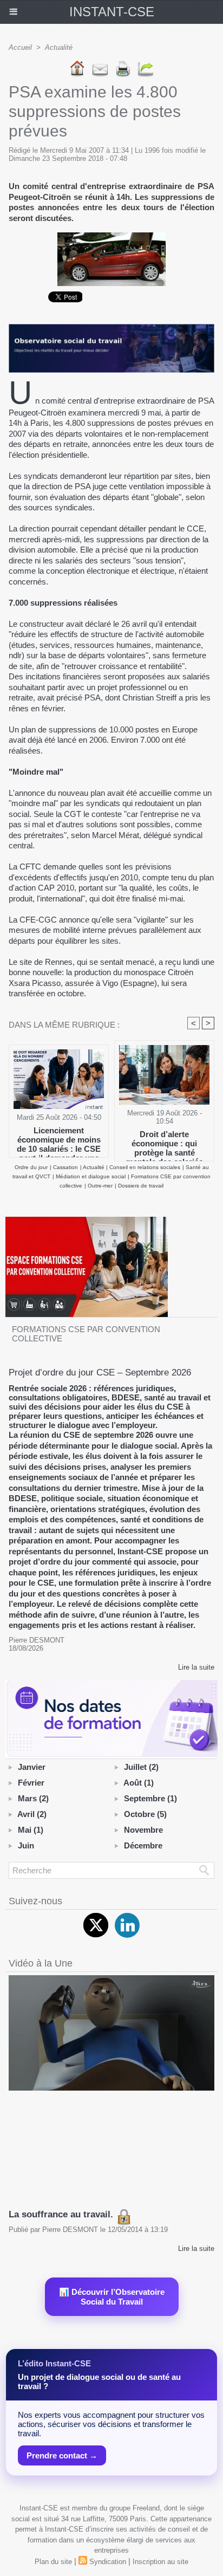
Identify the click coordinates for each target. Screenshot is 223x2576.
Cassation (65, 1167)
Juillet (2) (141, 1767)
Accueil (20, 47)
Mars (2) (33, 1798)
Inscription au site (160, 2562)
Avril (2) (32, 1814)
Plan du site (53, 2562)
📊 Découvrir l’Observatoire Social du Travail (112, 2297)
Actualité (59, 47)
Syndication (108, 2562)
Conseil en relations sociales (145, 1167)
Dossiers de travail (141, 1186)
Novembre (143, 1830)
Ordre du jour (31, 1167)
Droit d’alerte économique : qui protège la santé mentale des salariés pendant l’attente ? (165, 1143)
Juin (26, 1845)
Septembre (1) (150, 1798)
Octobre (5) (145, 1814)
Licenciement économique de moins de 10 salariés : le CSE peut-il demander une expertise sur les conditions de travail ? (59, 1139)
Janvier (32, 1767)
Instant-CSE (112, 12)
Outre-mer (100, 1186)
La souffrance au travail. (62, 2214)
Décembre (143, 1845)
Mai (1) (31, 1830)
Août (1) (139, 1783)
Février (31, 1783)
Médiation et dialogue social (91, 1176)
